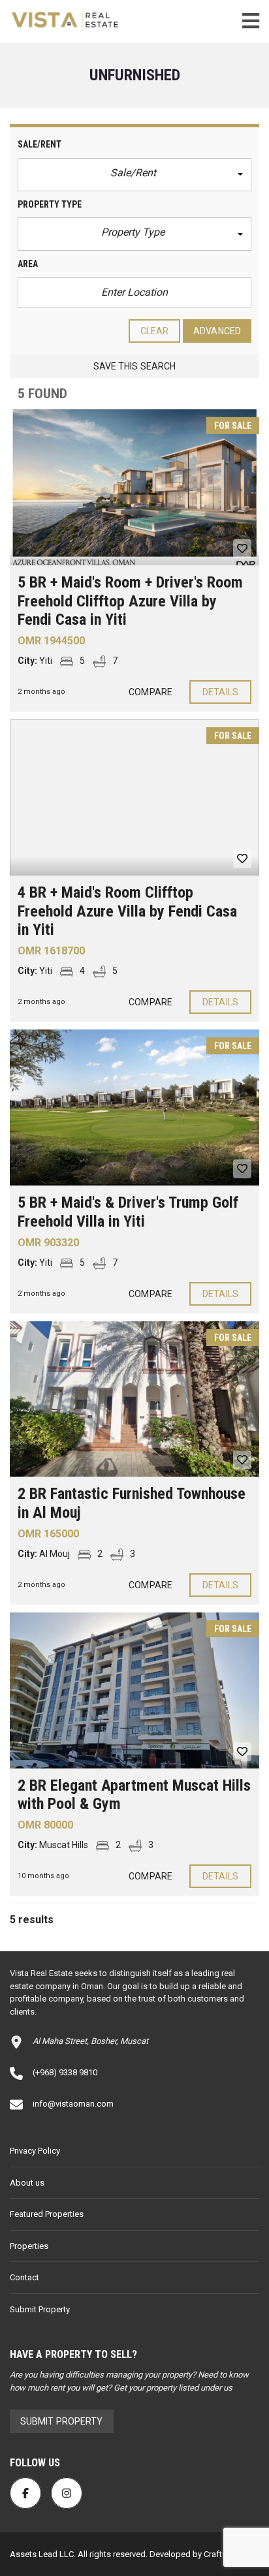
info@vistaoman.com (73, 2104)
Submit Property (40, 2309)
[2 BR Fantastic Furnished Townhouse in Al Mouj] (134, 1399)
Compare (150, 692)
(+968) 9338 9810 (65, 2072)
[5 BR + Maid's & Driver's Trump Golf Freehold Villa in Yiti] (134, 1107)
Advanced (217, 331)
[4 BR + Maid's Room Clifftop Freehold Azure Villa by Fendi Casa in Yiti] (134, 797)
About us (27, 2183)
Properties (29, 2246)
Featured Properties (47, 2214)
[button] (134, 175)
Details (220, 692)
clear (155, 331)
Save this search (135, 366)
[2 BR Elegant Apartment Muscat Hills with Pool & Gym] (134, 1690)
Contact (24, 2277)
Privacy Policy (35, 2151)
